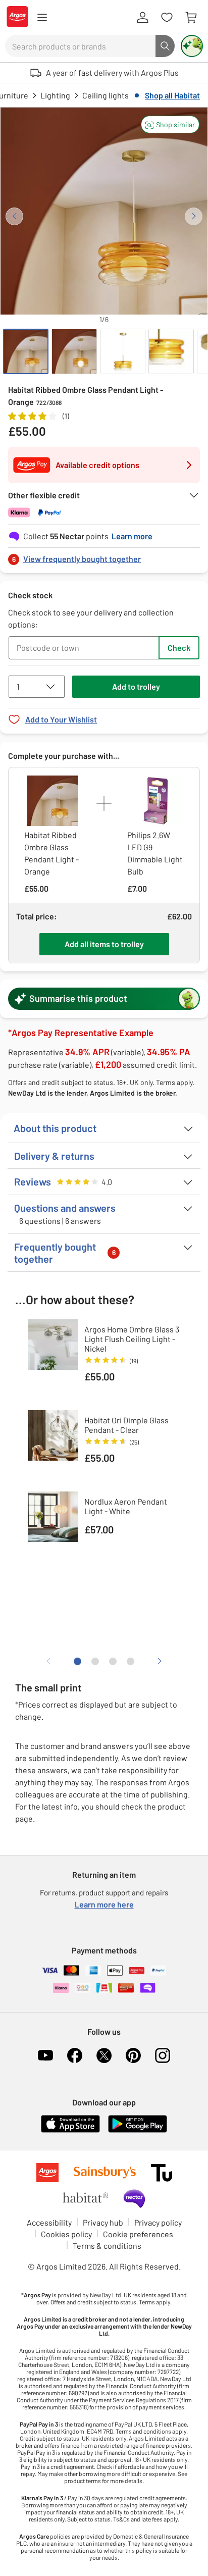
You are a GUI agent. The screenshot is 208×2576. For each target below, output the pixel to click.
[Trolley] (191, 18)
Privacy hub (103, 2222)
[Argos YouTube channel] (45, 2055)
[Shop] (42, 18)
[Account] (142, 18)
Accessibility (49, 2222)
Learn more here (104, 1904)
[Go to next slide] (194, 216)
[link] (104, 556)
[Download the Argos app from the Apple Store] (70, 2130)
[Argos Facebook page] (75, 2055)
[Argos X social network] (104, 2055)
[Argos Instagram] (163, 2055)
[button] (170, 124)
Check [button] (179, 648)
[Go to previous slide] (14, 216)
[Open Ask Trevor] (192, 46)
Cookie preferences (138, 2234)
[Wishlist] (167, 18)
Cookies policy (66, 2234)
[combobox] (80, 46)
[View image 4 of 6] (171, 351)
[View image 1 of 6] (26, 351)
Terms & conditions (107, 2246)
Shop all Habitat (172, 95)
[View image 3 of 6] (123, 351)
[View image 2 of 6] (74, 351)
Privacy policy (158, 2222)
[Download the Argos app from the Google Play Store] (138, 2130)
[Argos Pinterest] (133, 2055)
